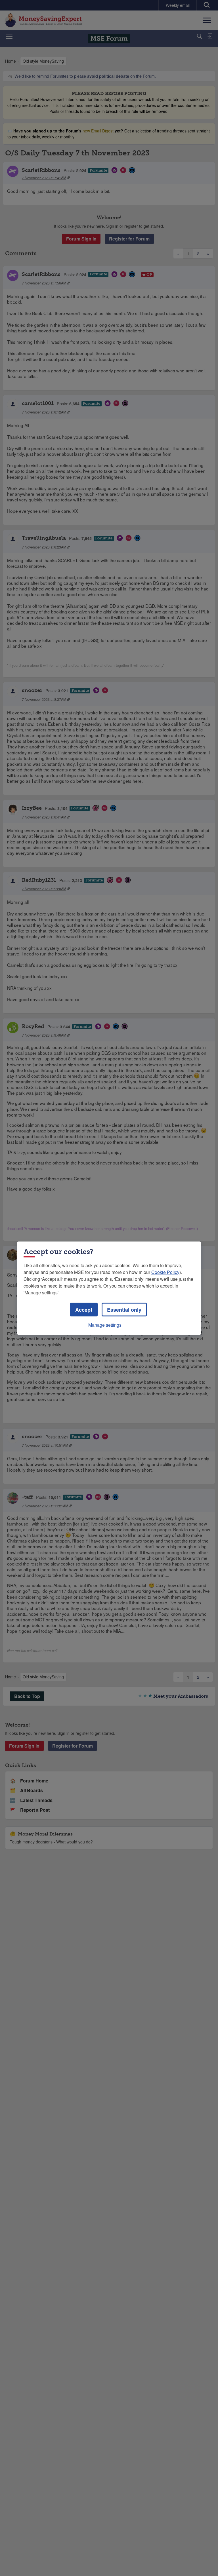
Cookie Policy (165, 1272)
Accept (84, 1309)
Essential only (124, 1309)
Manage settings (105, 1325)
